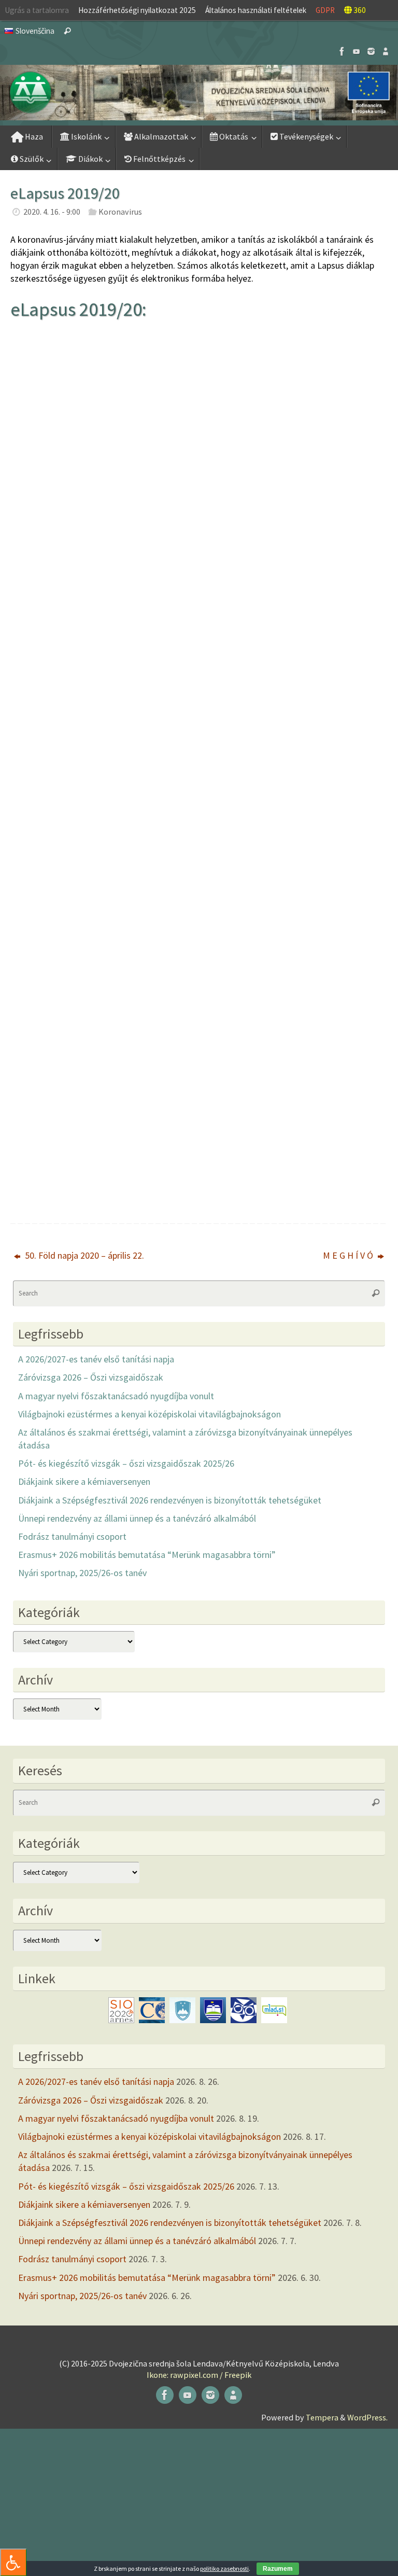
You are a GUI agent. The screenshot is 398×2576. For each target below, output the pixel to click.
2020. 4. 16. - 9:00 (52, 212)
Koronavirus (120, 212)
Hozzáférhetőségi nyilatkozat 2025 (137, 10)
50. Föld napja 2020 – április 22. (83, 1255)
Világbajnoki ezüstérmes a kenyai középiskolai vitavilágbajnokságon (150, 1414)
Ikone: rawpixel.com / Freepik (199, 2375)
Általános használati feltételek (256, 10)
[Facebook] (342, 51)
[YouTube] (357, 51)
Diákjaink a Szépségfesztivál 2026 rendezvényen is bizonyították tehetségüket (170, 1500)
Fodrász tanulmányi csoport (72, 1536)
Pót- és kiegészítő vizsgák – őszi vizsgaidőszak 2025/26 (126, 1463)
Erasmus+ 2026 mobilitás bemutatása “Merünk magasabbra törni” (147, 1555)
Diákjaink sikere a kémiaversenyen (84, 1481)
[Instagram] (371, 51)
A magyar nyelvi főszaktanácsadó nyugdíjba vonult (116, 1396)
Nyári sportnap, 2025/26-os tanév (82, 1573)
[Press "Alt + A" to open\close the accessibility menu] (13, 2562)
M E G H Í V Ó (349, 1255)
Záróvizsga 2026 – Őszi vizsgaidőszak (91, 1377)
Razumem (278, 2569)
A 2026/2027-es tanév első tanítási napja (96, 1359)
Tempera (322, 2417)
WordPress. (367, 2417)
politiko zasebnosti (224, 2568)
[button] (199, 93)
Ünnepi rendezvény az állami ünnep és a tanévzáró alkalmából (137, 1518)
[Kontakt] (386, 51)
